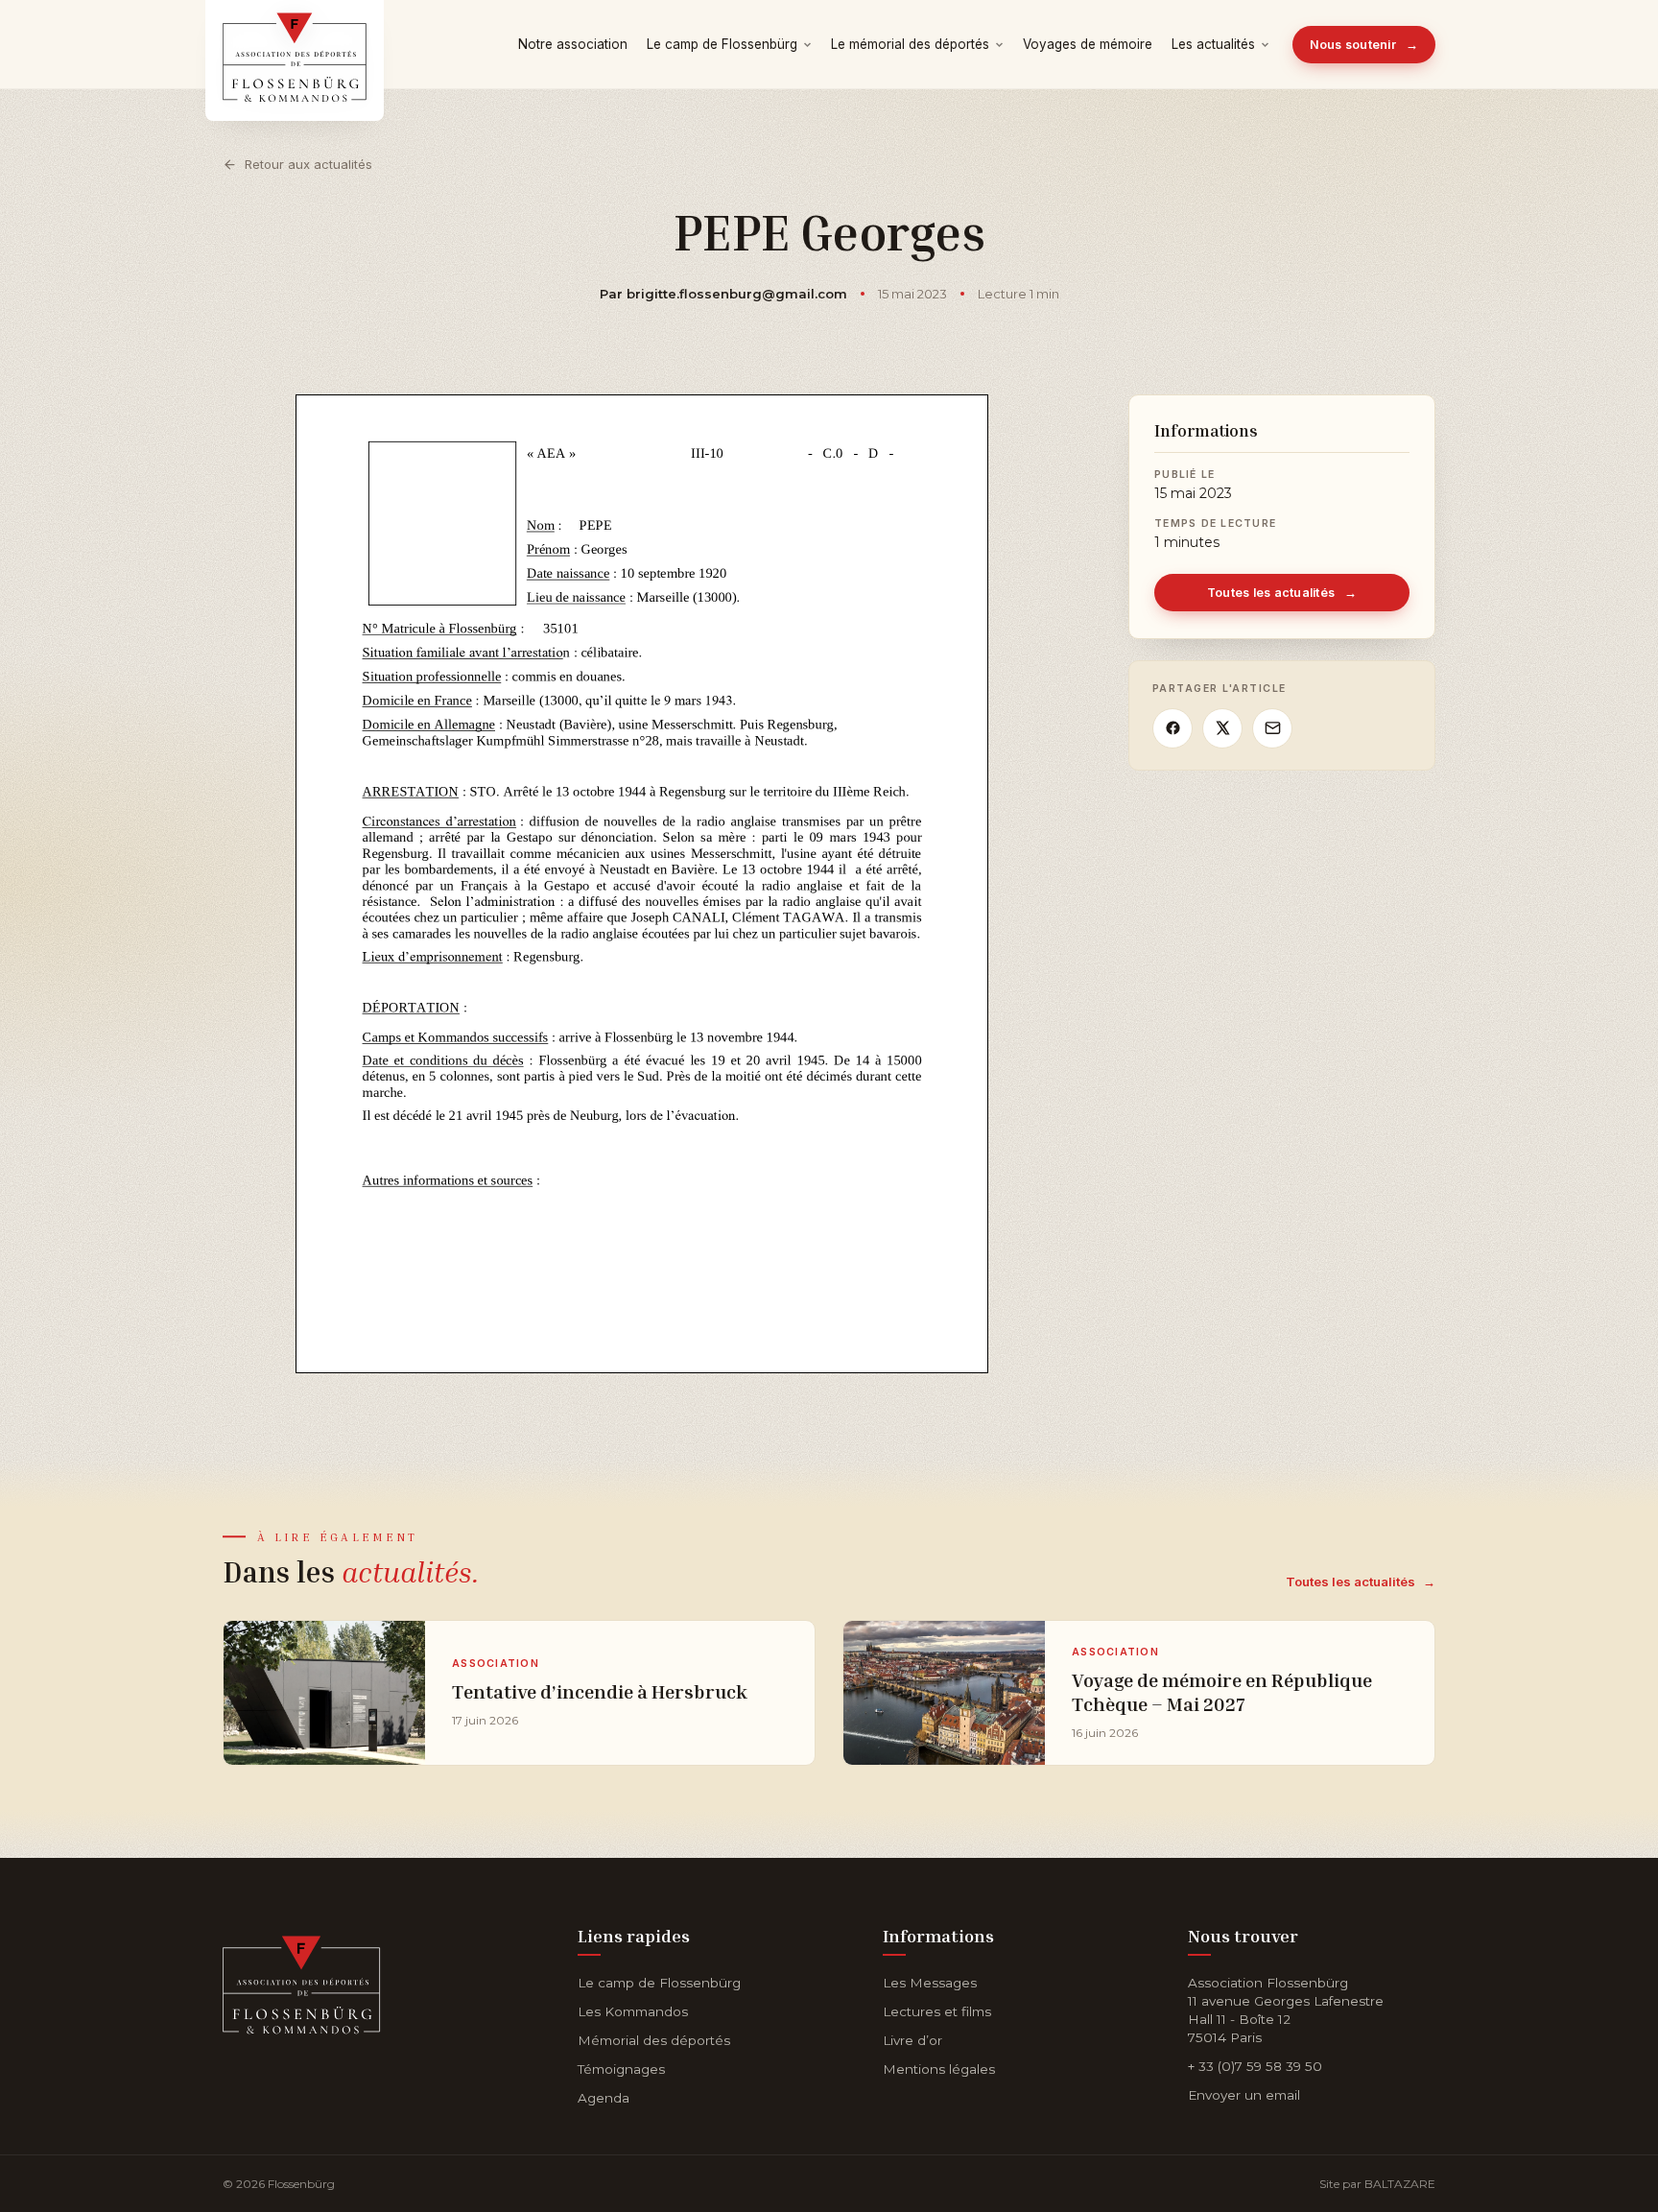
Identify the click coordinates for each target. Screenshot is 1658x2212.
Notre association (573, 44)
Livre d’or (912, 2040)
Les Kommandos (633, 2011)
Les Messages (930, 1983)
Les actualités (1213, 44)
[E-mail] (1272, 728)
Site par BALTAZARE (1377, 2184)
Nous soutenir (1364, 45)
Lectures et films (937, 2011)
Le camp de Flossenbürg (722, 44)
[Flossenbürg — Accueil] (295, 44)
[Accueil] (302, 1981)
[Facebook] (1172, 728)
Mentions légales (939, 2069)
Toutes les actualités (1282, 593)
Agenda (604, 2098)
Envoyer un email (1244, 2095)
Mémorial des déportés (654, 2040)
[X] (1222, 728)
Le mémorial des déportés (910, 44)
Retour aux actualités (308, 164)
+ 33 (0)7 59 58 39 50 (1255, 2066)
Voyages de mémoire (1088, 44)
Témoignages (621, 2069)
